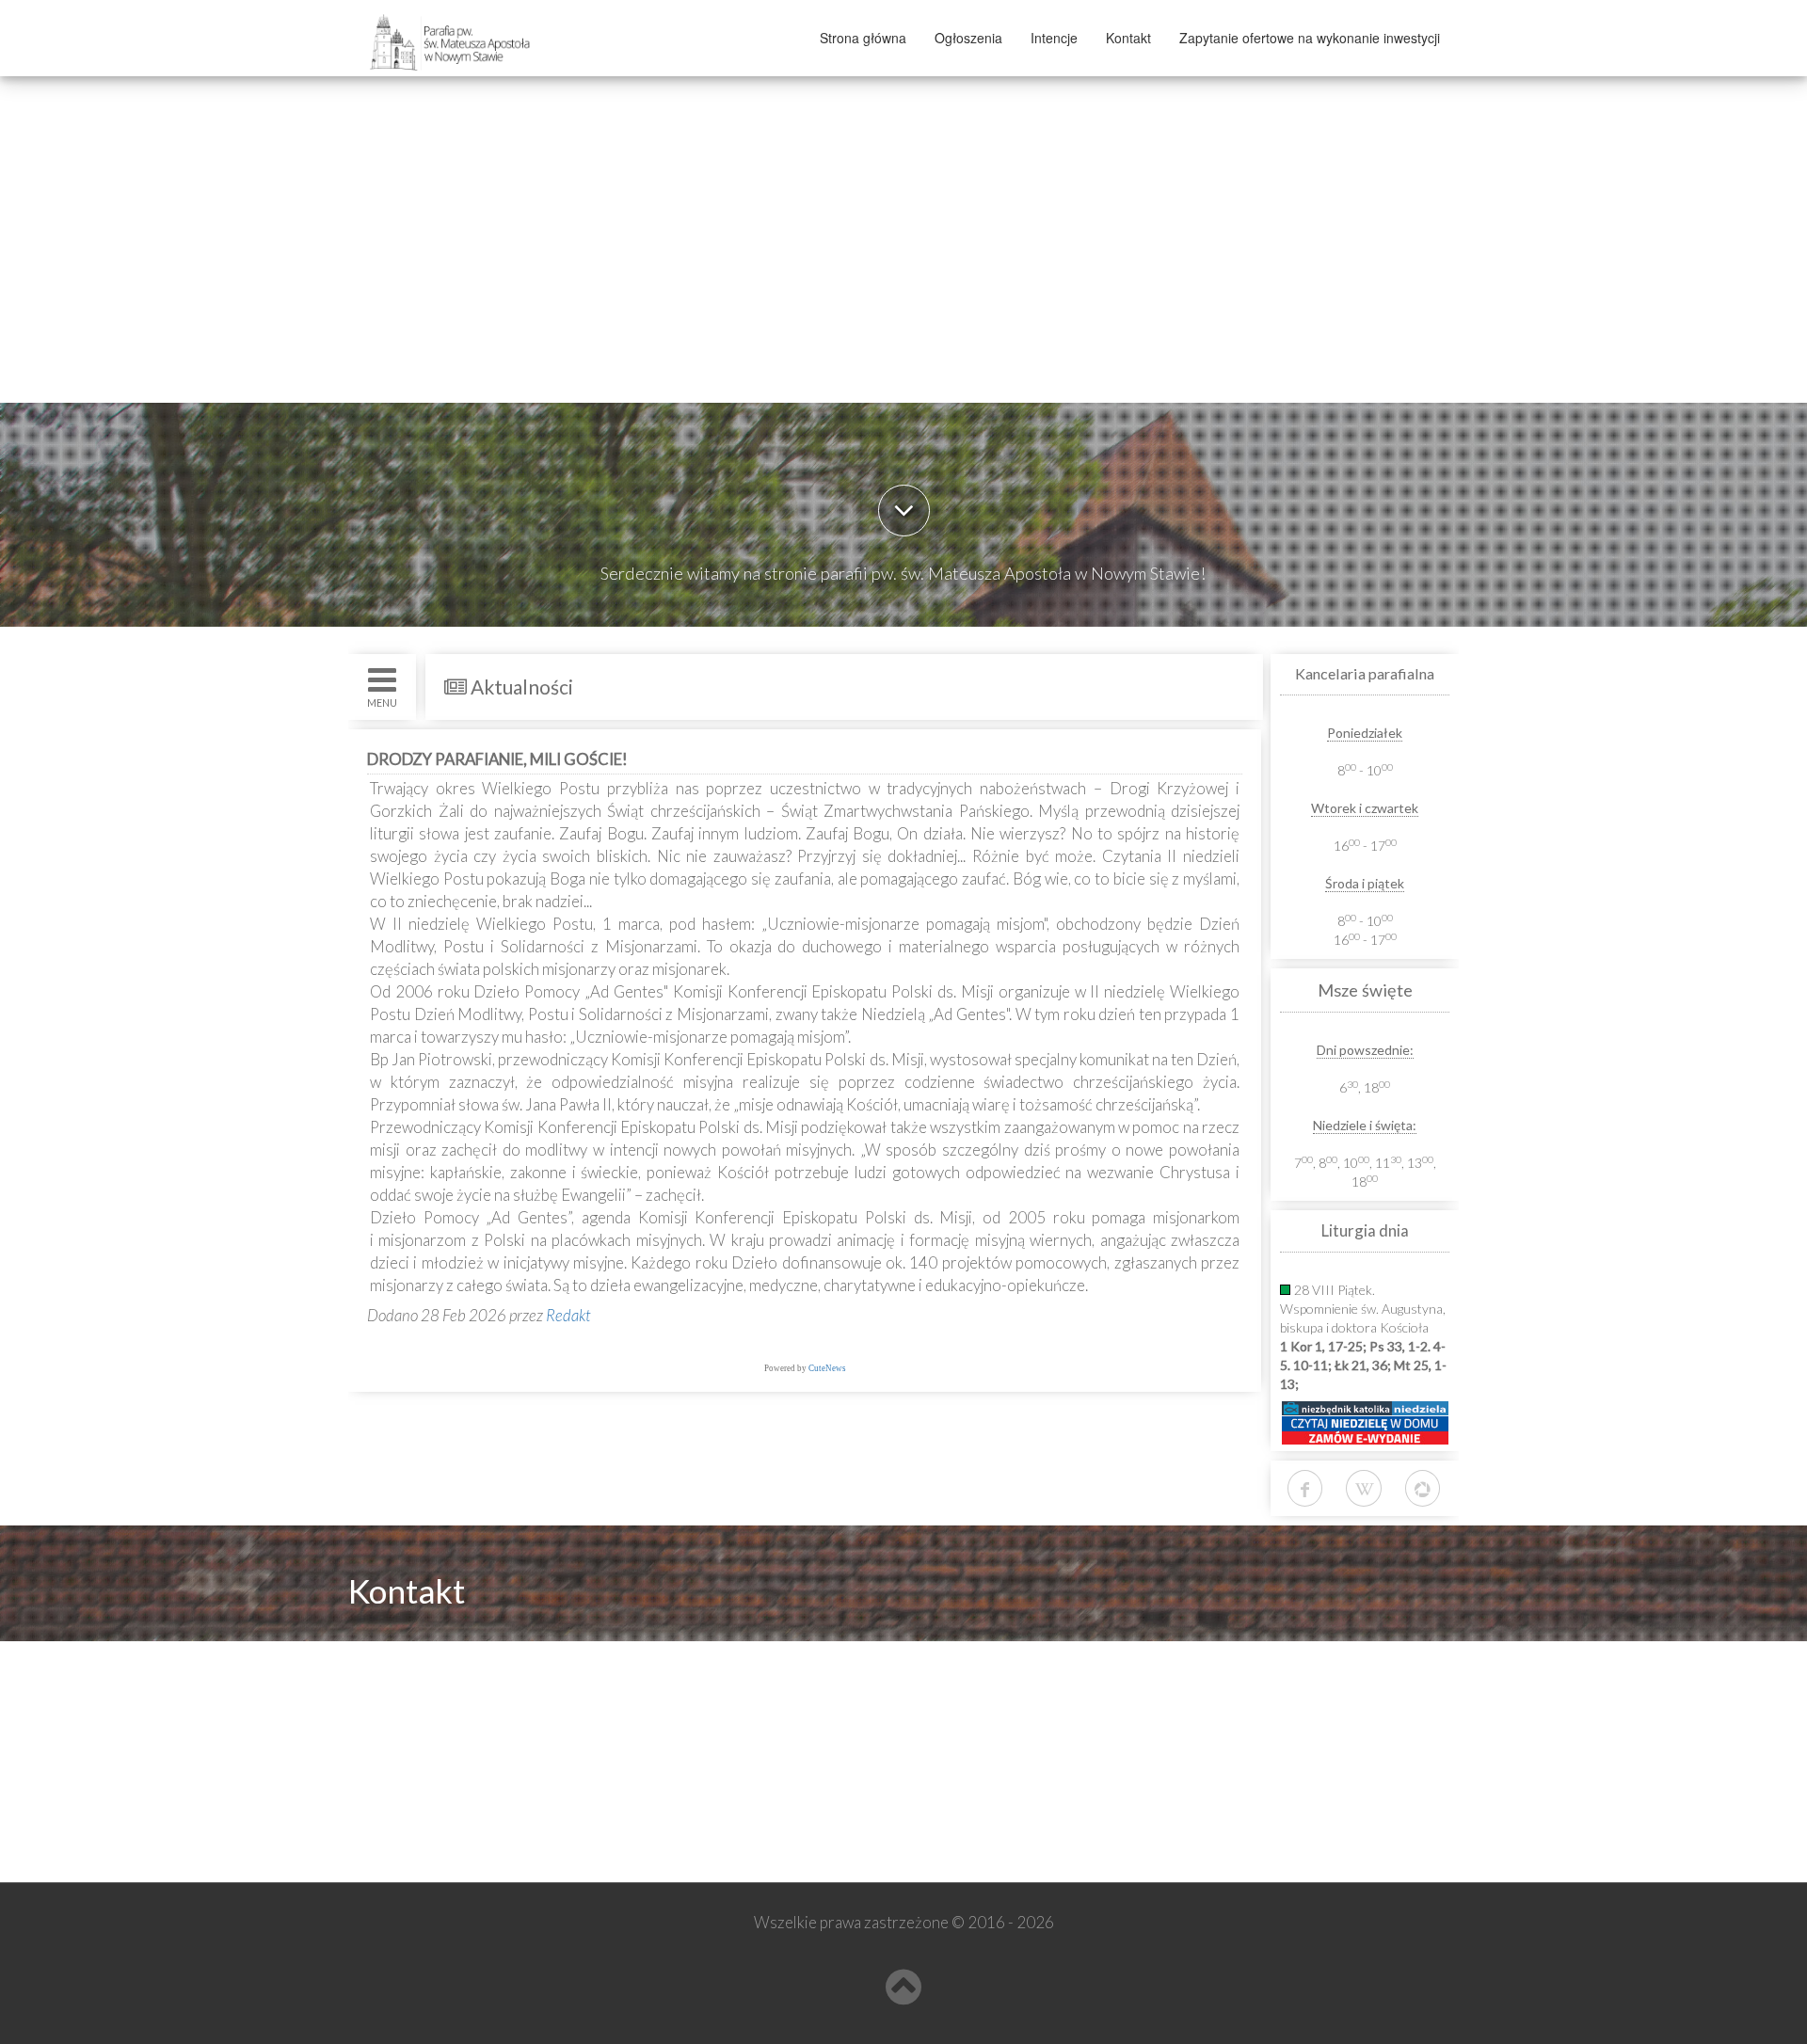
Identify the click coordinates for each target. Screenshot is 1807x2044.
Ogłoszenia (968, 38)
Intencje (1054, 38)
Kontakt (1128, 38)
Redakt (568, 1315)
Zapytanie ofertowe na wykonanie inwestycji (1310, 38)
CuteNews (827, 1368)
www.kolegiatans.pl (444, 1761)
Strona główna (863, 38)
